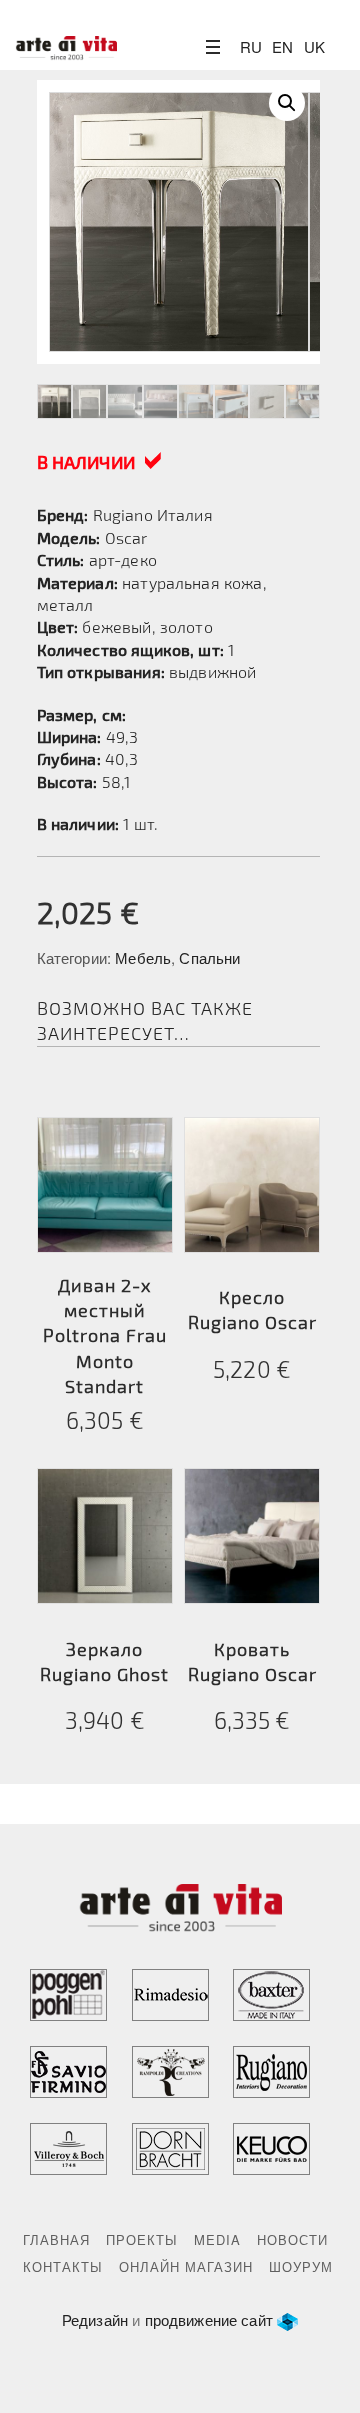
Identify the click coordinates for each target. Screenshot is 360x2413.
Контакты (63, 2266)
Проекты (142, 2239)
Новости (292, 2239)
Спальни (209, 957)
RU (251, 46)
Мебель (143, 957)
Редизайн (95, 2319)
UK (314, 46)
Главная (56, 2239)
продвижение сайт (209, 2319)
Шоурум (301, 2266)
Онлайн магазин (186, 2266)
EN (282, 46)
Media (217, 2239)
